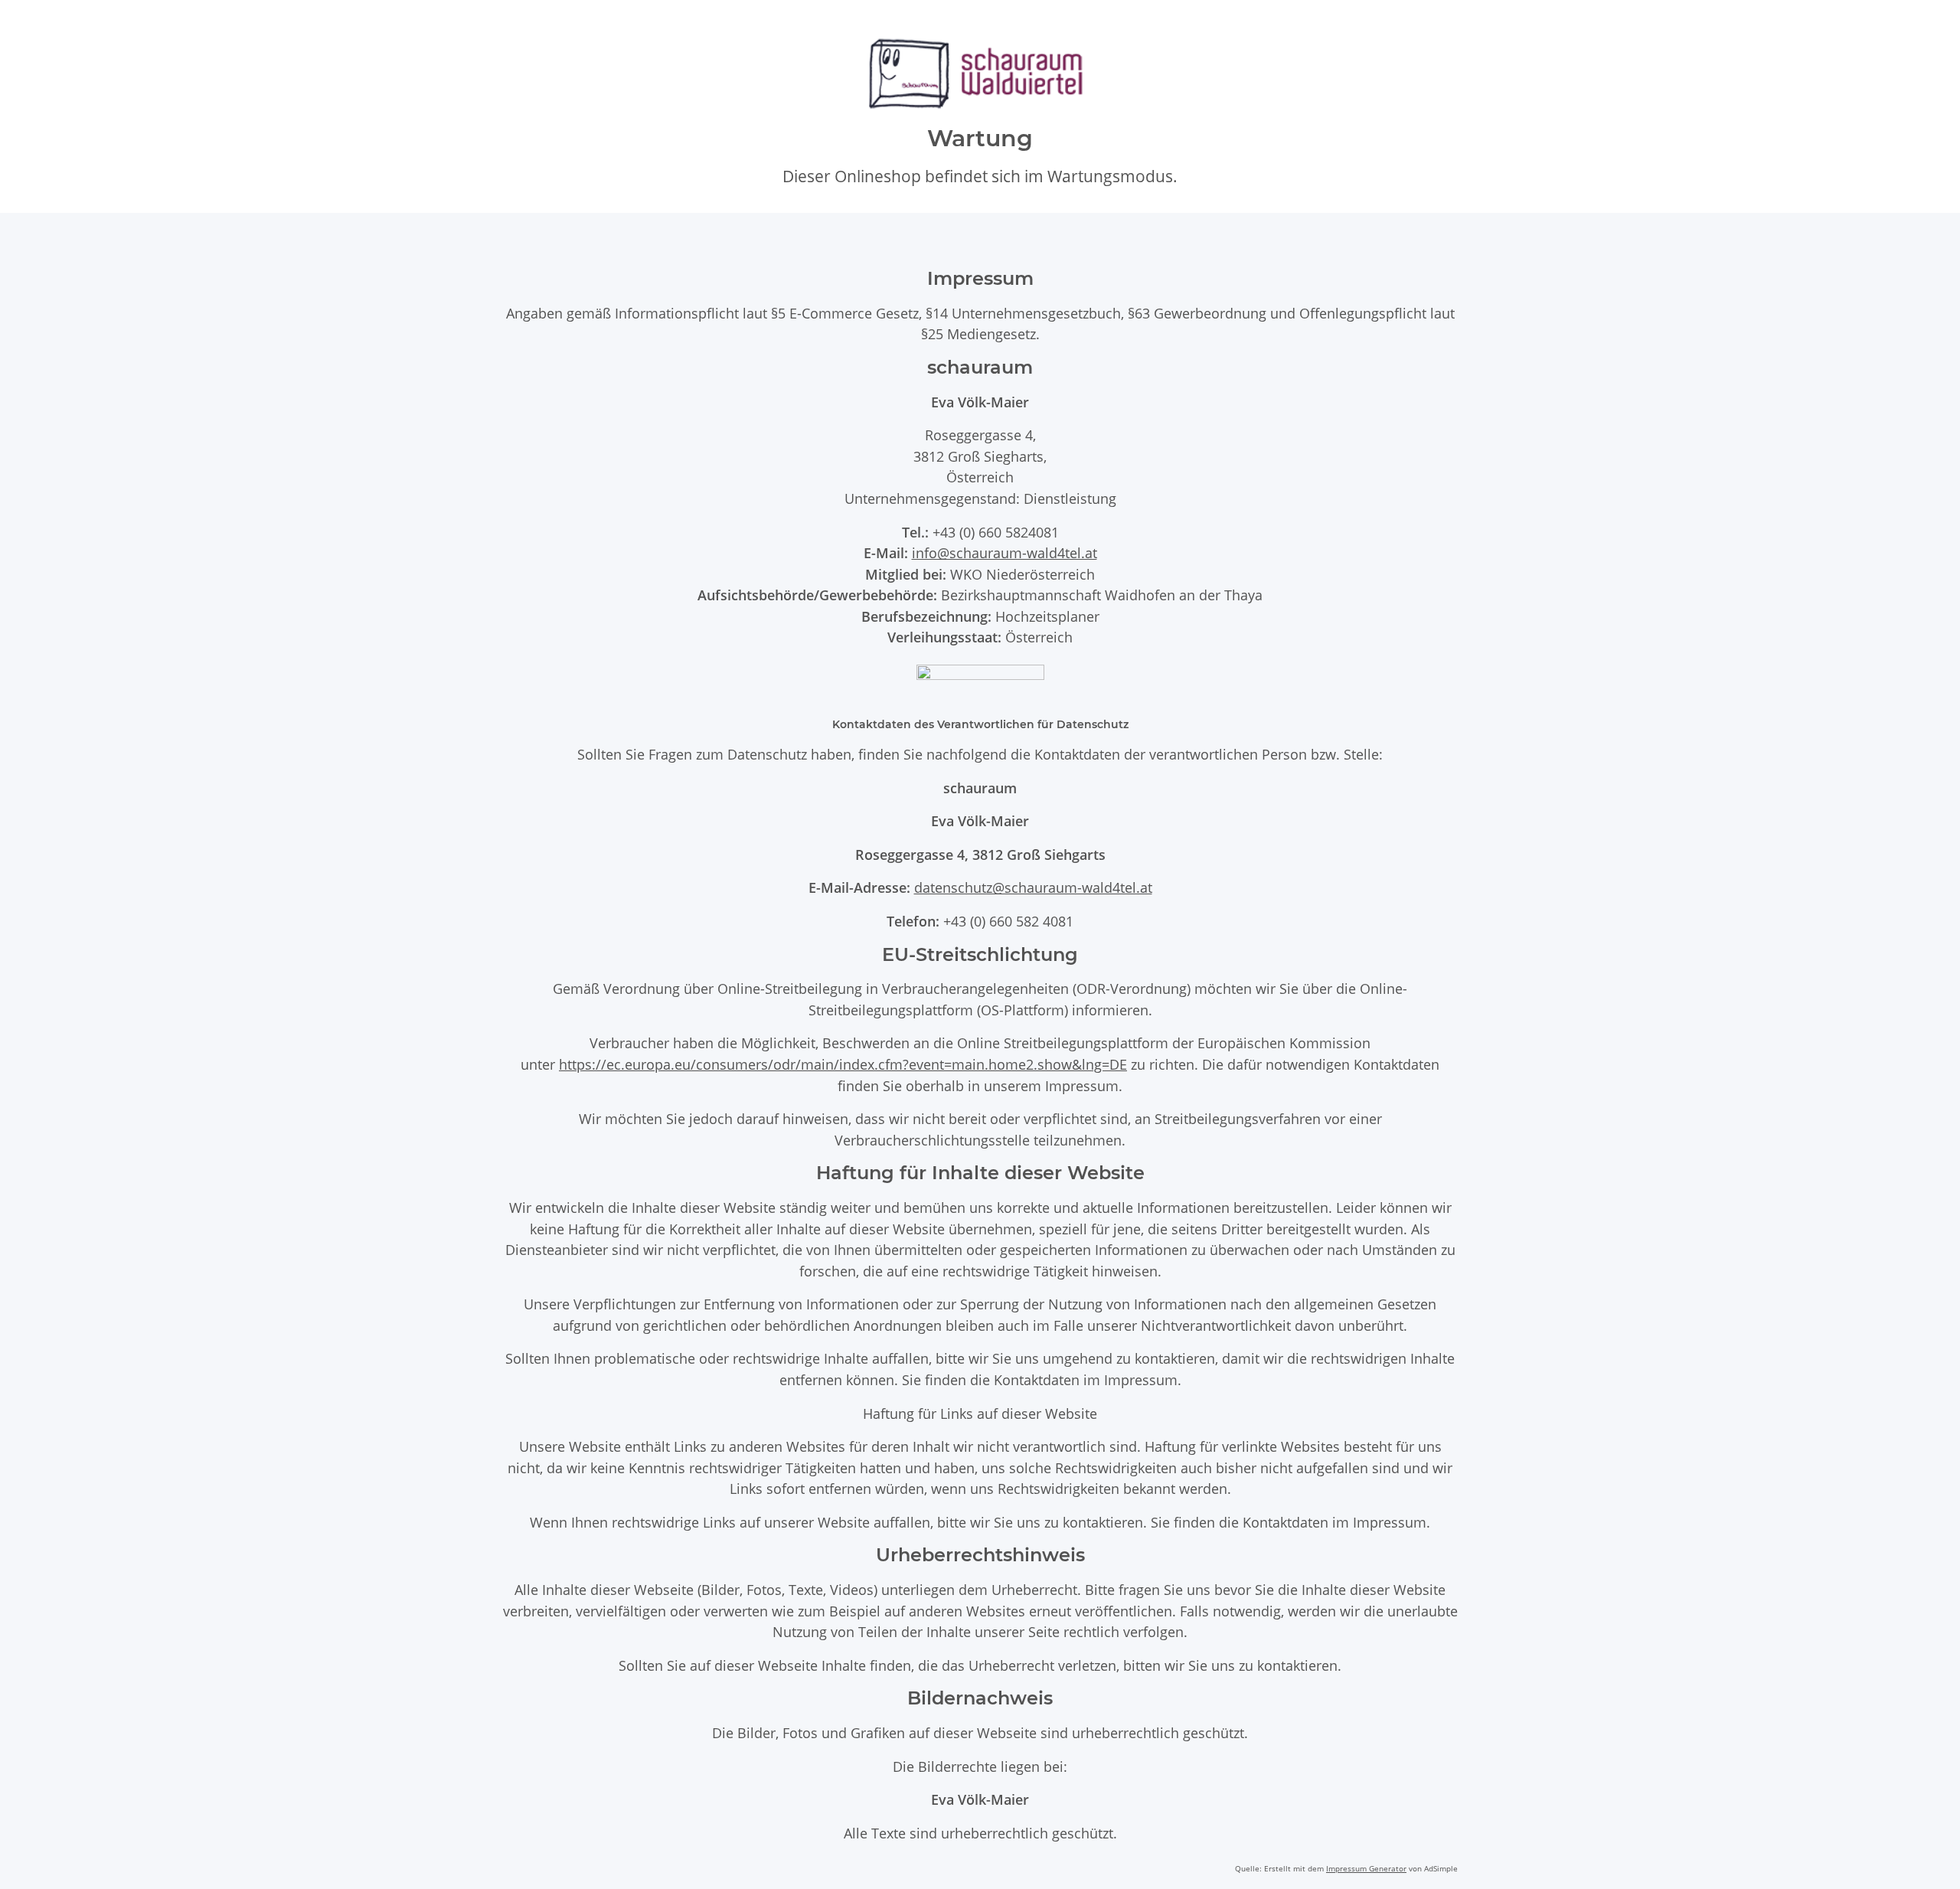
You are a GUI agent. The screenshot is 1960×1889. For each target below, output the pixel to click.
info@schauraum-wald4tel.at (1004, 552)
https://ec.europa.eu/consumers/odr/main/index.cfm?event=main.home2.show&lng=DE (843, 1064)
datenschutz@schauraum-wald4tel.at (1033, 887)
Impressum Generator (1366, 1868)
